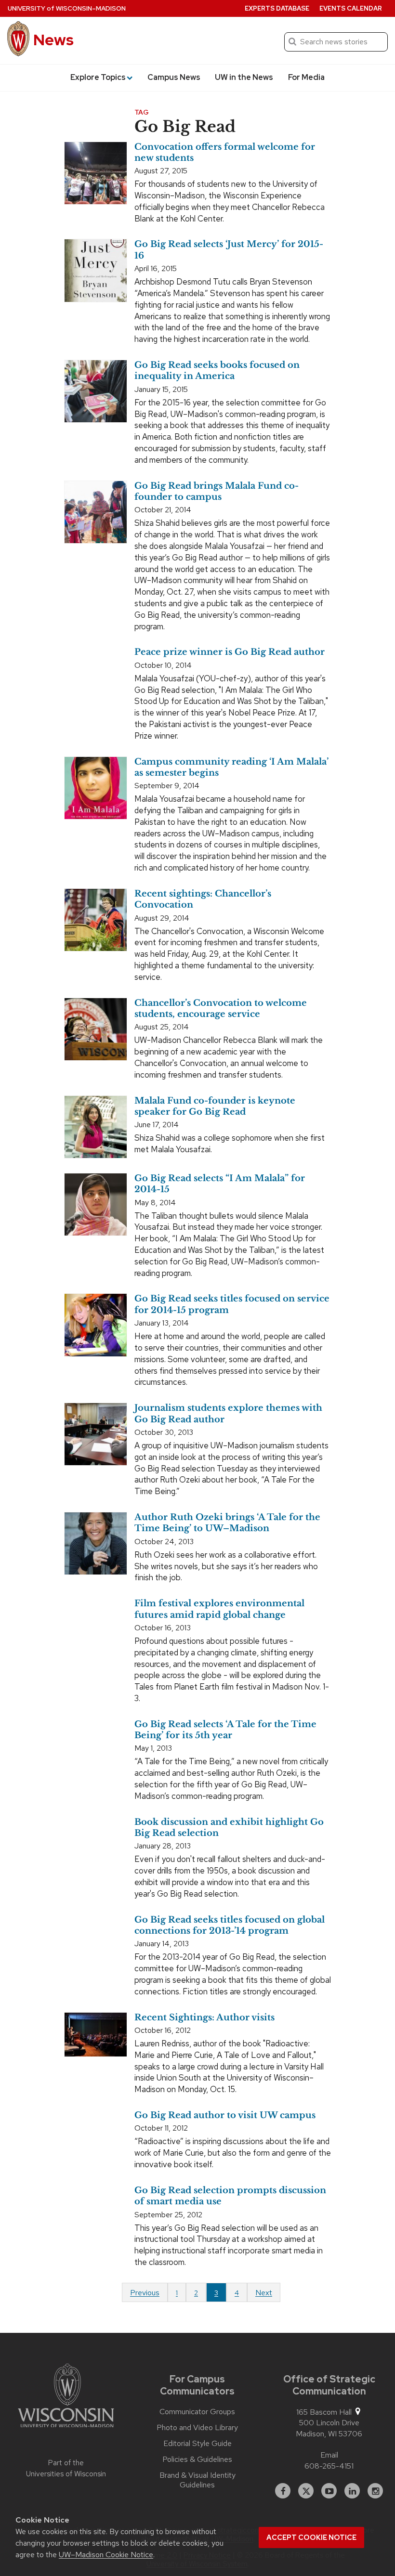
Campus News (174, 77)
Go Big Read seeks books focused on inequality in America (217, 371)
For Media (306, 77)
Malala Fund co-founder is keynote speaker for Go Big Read (215, 1106)
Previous (145, 2293)
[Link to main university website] (66, 2397)
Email (329, 2455)
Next (264, 2293)
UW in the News (244, 77)
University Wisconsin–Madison (67, 8)
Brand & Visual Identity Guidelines (197, 2480)
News (53, 40)
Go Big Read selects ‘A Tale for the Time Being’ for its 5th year (225, 1730)
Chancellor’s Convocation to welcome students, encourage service (221, 1008)
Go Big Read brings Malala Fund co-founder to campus (217, 491)
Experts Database (277, 8)
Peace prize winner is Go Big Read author (230, 652)
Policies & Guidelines (197, 2459)
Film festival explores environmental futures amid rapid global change (219, 1609)
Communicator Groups (197, 2412)
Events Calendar (351, 8)
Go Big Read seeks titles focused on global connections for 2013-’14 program (230, 1925)
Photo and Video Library (197, 2428)
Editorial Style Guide (197, 2444)
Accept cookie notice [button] (311, 2537)
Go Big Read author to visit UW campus (225, 2115)
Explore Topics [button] (98, 77)
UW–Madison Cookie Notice (106, 2555)
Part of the (66, 2468)
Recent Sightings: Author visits (204, 2017)
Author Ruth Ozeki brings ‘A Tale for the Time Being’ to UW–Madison (227, 1523)
